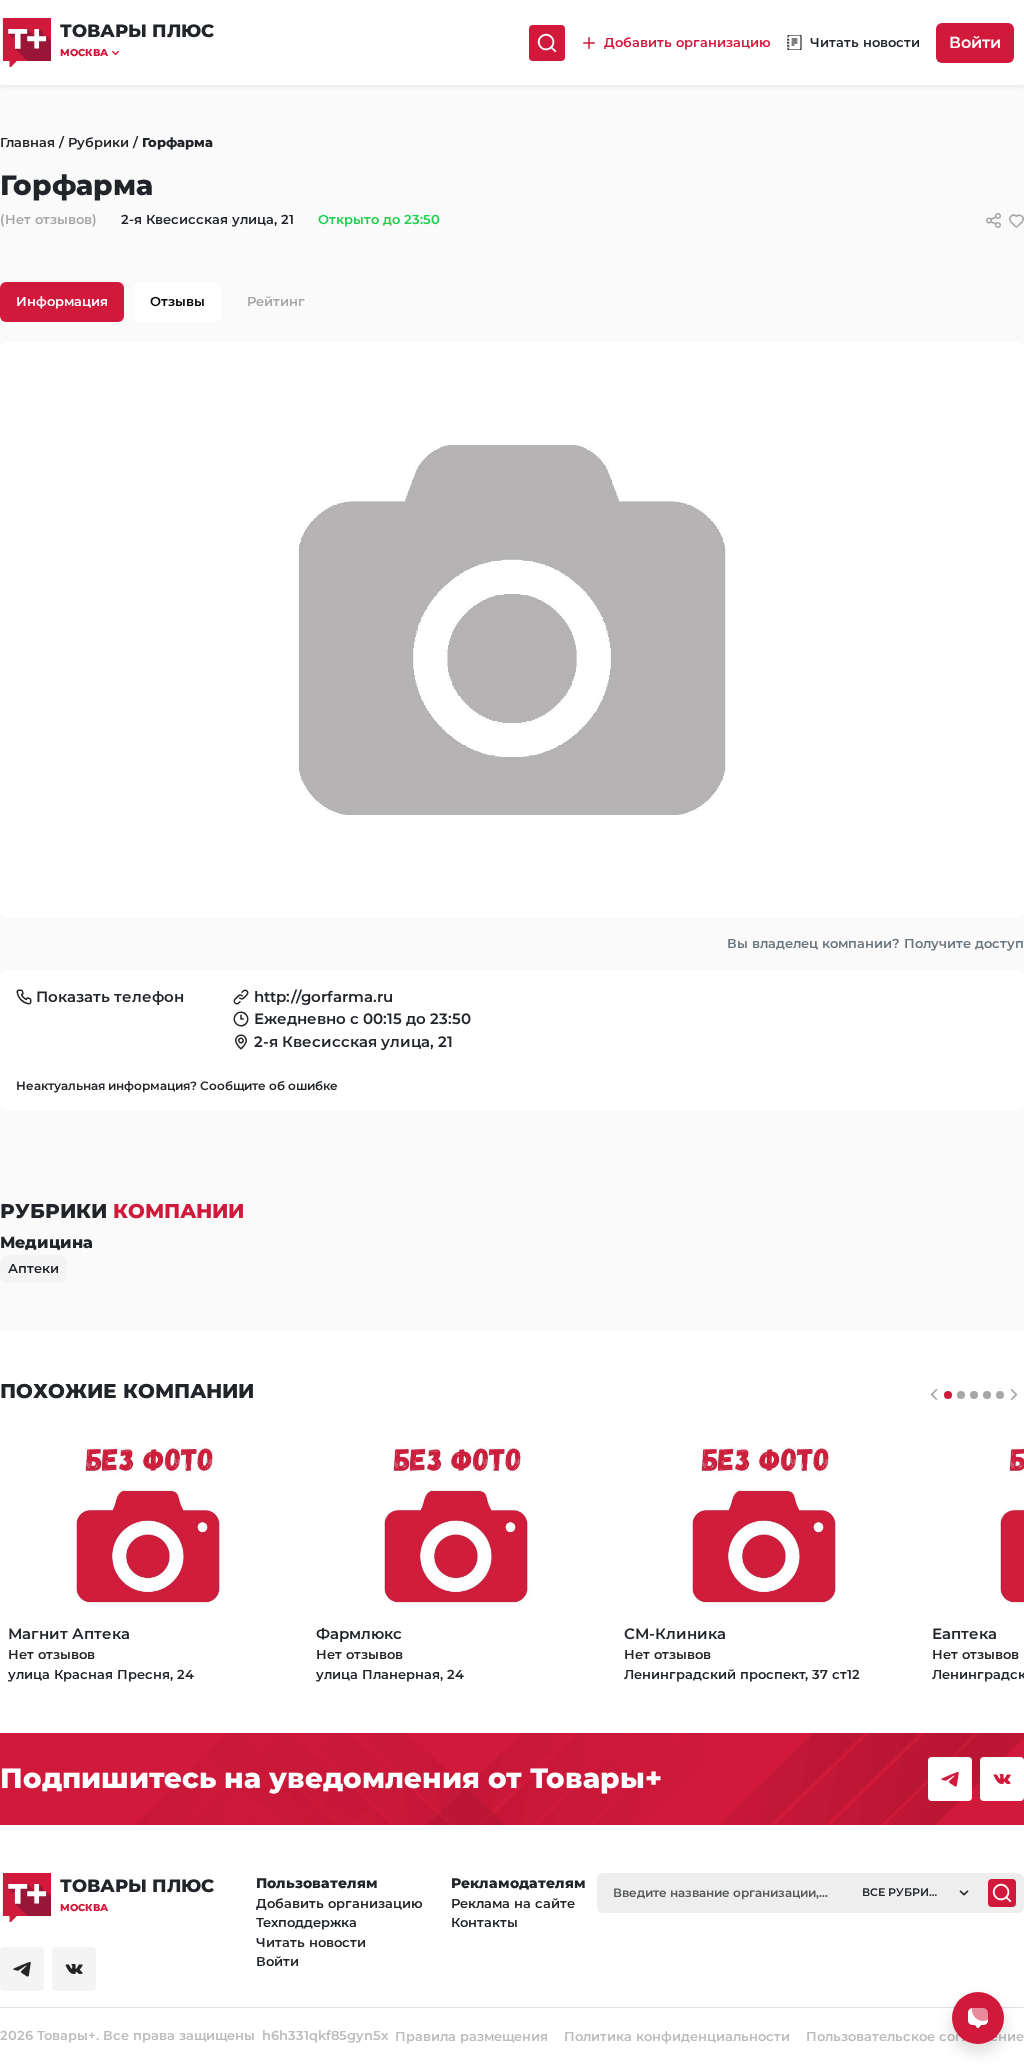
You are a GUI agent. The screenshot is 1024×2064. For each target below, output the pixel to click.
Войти (975, 42)
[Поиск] (547, 43)
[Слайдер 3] (987, 1395)
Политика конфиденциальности (677, 2036)
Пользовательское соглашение (915, 2036)
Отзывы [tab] (177, 301)
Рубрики (98, 142)
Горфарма (177, 142)
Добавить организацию (339, 1903)
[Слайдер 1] (961, 1395)
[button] (137, 52)
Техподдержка (306, 1922)
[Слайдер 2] (974, 1395)
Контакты (484, 1922)
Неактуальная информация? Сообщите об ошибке (177, 1085)
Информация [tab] (62, 301)
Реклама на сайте (513, 1903)
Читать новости (311, 1942)
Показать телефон (110, 996)
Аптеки (33, 1268)
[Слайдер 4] (1000, 1395)
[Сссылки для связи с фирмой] (993, 220)
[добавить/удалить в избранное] (1016, 220)
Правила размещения (471, 2036)
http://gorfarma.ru (323, 996)
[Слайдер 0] (948, 1395)
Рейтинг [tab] (276, 301)
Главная (27, 142)
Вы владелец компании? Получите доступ (875, 943)
